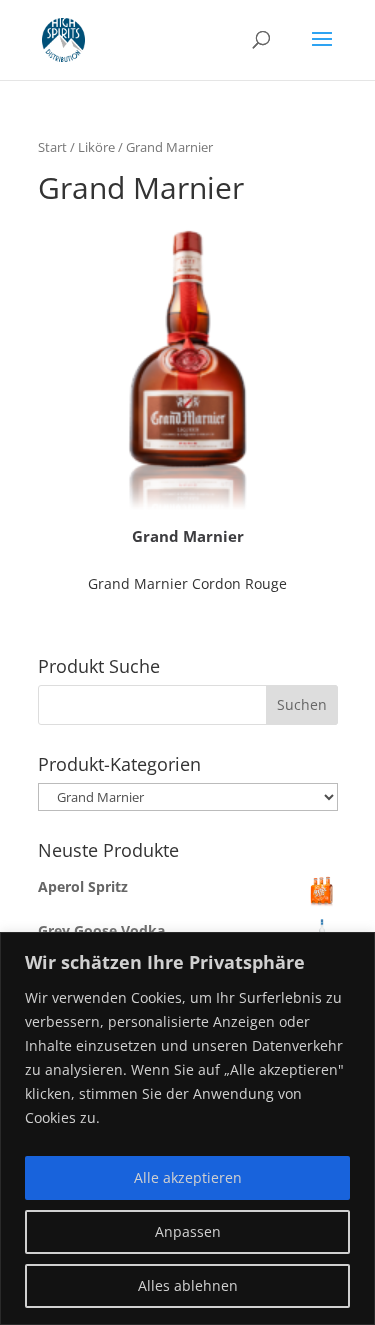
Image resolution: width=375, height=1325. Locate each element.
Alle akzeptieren (188, 1177)
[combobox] (188, 705)
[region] (187, 1128)
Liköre (96, 147)
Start (52, 147)
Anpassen (188, 1231)
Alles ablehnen (188, 1285)
